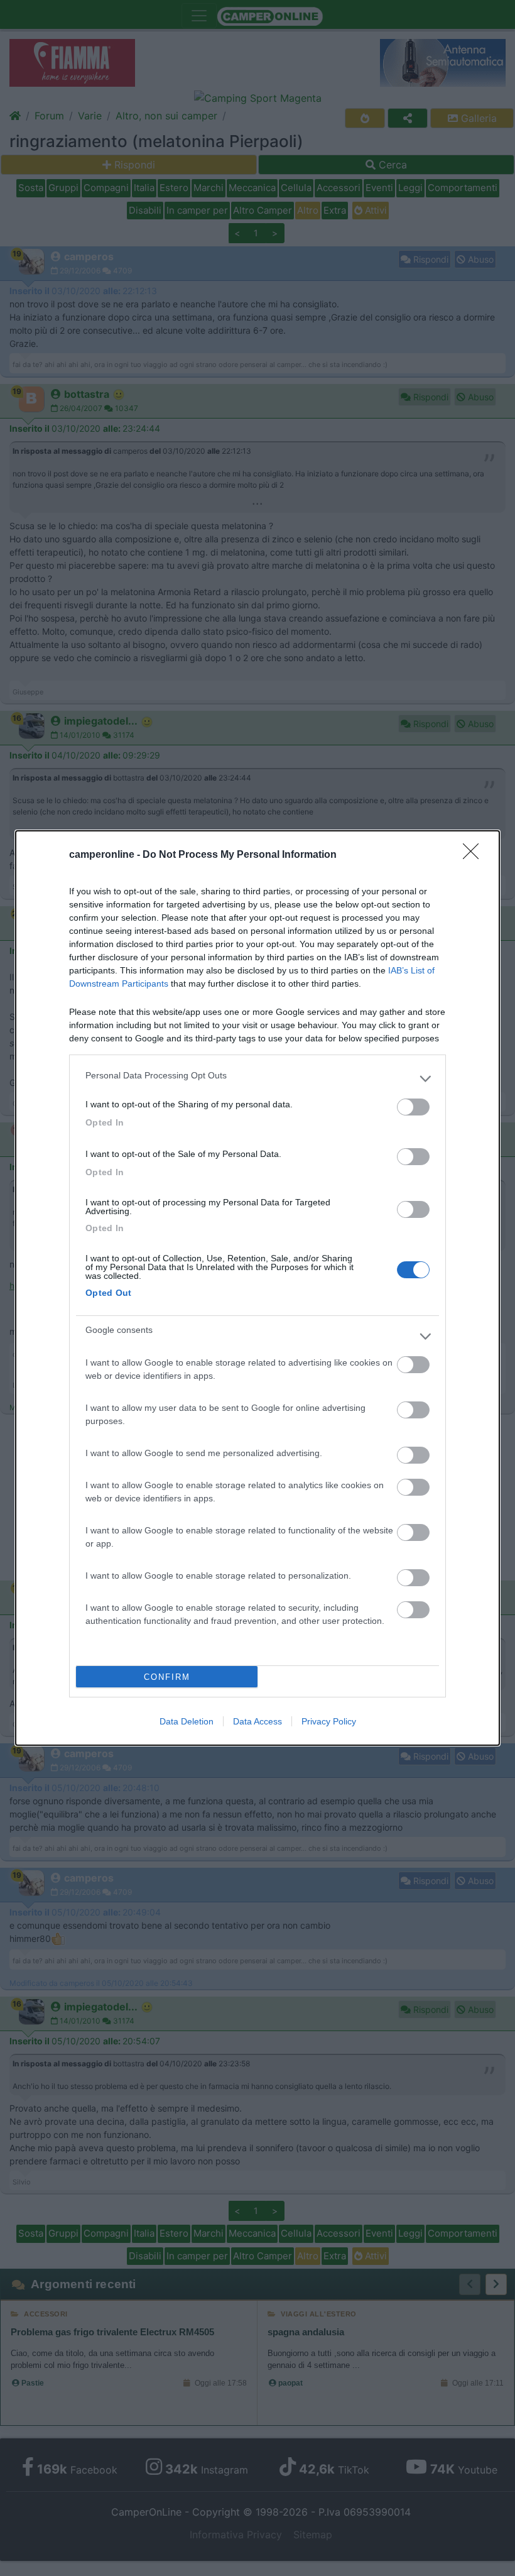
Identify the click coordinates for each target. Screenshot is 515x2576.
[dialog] (257, 1288)
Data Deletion (187, 1721)
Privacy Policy (329, 1721)
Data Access (257, 1721)
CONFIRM (167, 1677)
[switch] (413, 1107)
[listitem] (257, 1078)
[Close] (475, 855)
